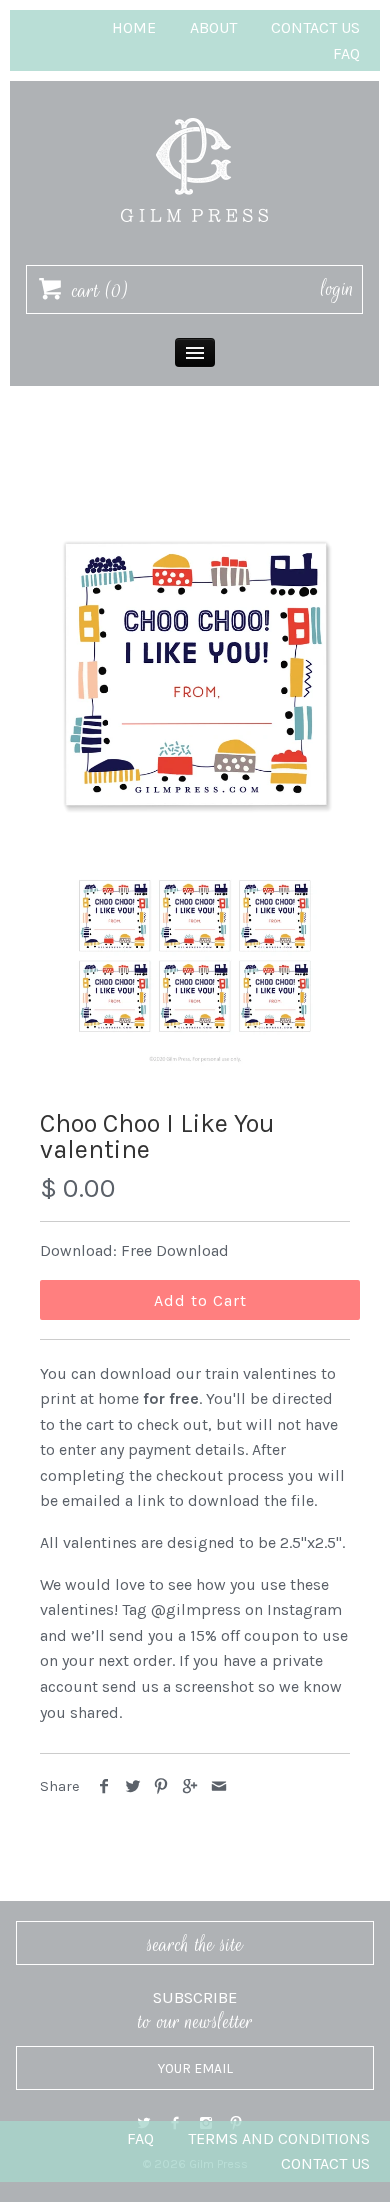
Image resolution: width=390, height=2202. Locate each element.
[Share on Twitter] (133, 1786)
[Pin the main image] (161, 1786)
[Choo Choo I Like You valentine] (195, 671)
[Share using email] (218, 1786)
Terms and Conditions (279, 2138)
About (213, 27)
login (337, 289)
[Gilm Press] (195, 108)
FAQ (346, 53)
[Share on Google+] (190, 1786)
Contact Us (315, 27)
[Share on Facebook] (104, 1786)
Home (134, 27)
